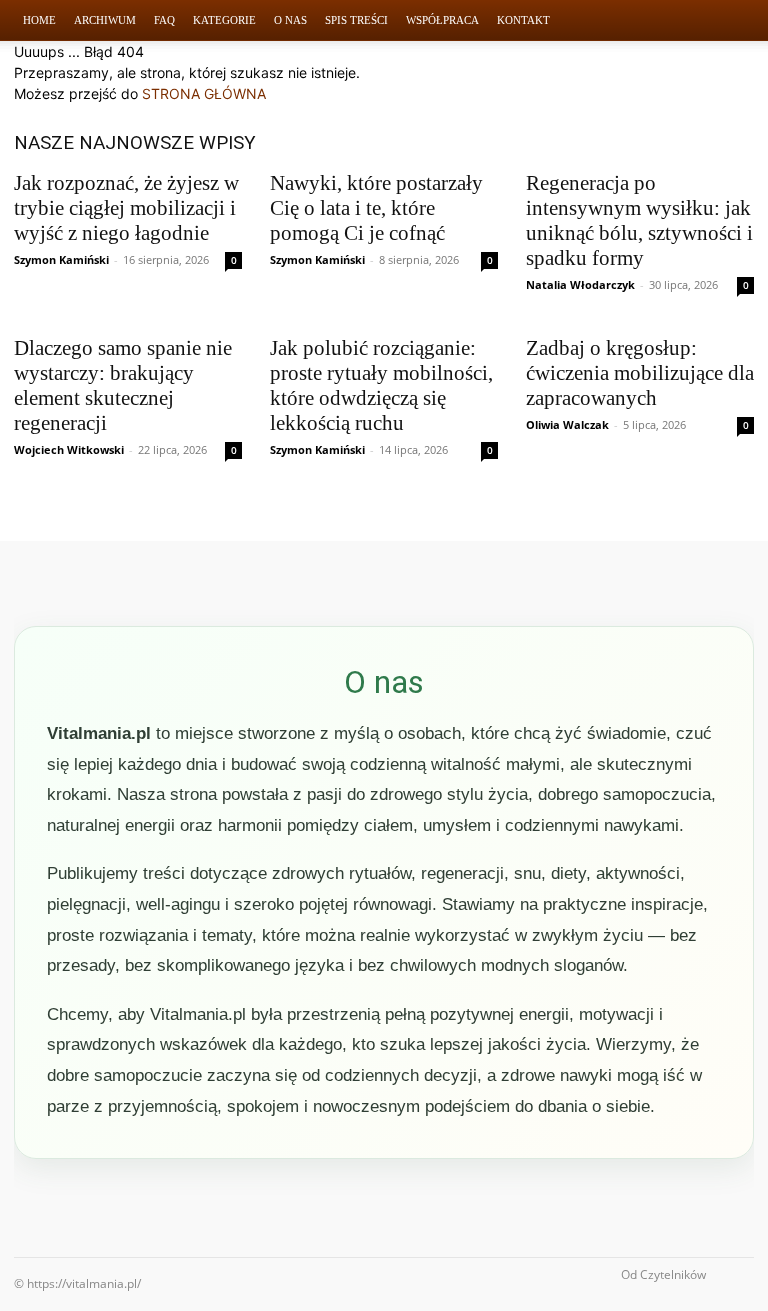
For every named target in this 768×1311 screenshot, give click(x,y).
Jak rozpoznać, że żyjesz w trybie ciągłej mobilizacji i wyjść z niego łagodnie (126, 208)
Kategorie (224, 20)
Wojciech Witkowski (69, 449)
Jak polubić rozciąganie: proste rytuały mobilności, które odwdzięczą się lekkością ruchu (381, 385)
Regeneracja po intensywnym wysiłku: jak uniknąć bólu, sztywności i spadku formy (639, 220)
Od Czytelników (663, 1274)
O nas (290, 20)
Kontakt (523, 20)
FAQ (164, 20)
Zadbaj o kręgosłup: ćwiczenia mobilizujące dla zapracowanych (640, 373)
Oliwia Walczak (567, 424)
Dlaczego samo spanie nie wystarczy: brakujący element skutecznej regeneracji (123, 385)
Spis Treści (356, 20)
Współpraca (442, 20)
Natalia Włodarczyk (580, 284)
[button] (730, 20)
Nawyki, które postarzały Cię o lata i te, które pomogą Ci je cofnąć (376, 208)
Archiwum (105, 20)
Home (39, 20)
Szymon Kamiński (61, 259)
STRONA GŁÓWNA (204, 93)
